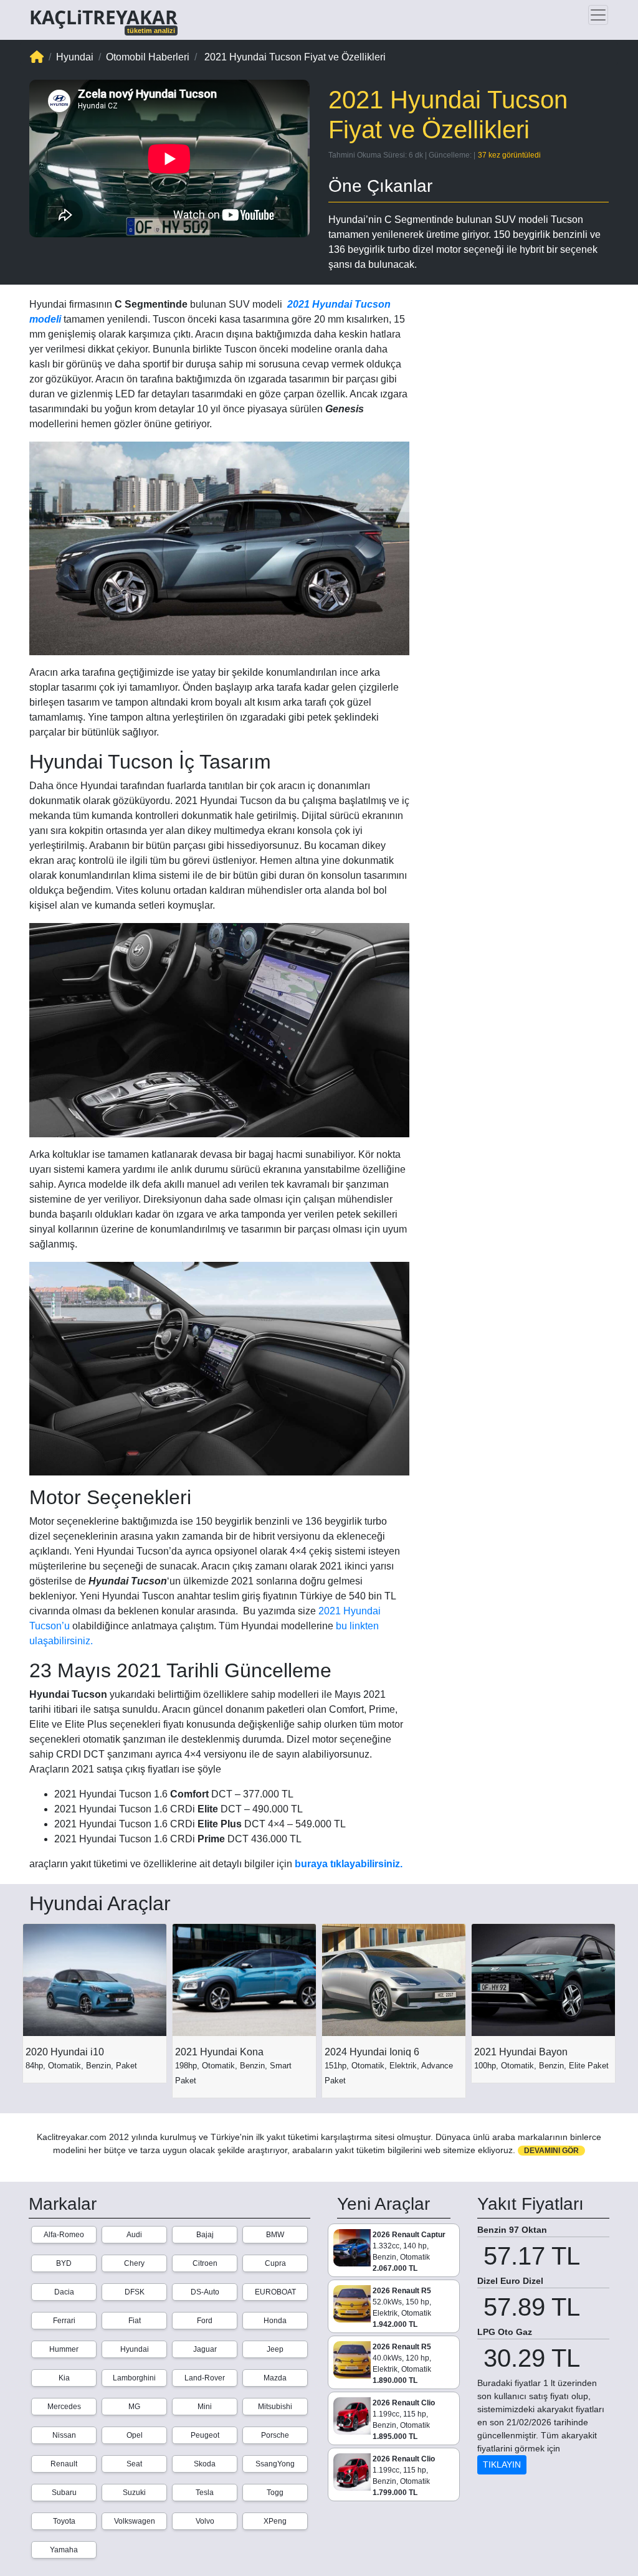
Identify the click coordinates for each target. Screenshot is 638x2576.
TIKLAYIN (502, 2465)
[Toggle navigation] (598, 15)
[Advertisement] (518, 367)
